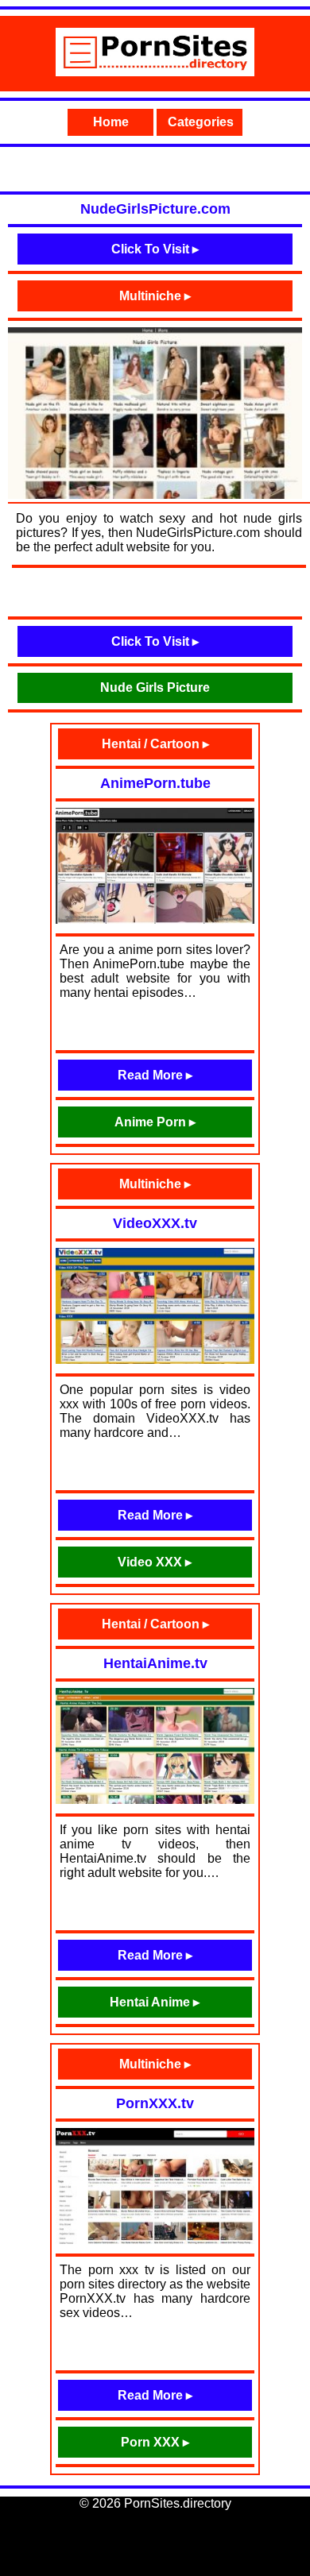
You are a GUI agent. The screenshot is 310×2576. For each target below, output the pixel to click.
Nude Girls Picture (155, 687)
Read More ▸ (155, 1075)
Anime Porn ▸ (155, 1122)
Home (111, 122)
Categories (201, 122)
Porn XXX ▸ (155, 2442)
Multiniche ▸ (155, 296)
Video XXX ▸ (155, 1562)
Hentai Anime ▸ (155, 2002)
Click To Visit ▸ (155, 249)
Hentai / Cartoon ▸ (155, 744)
